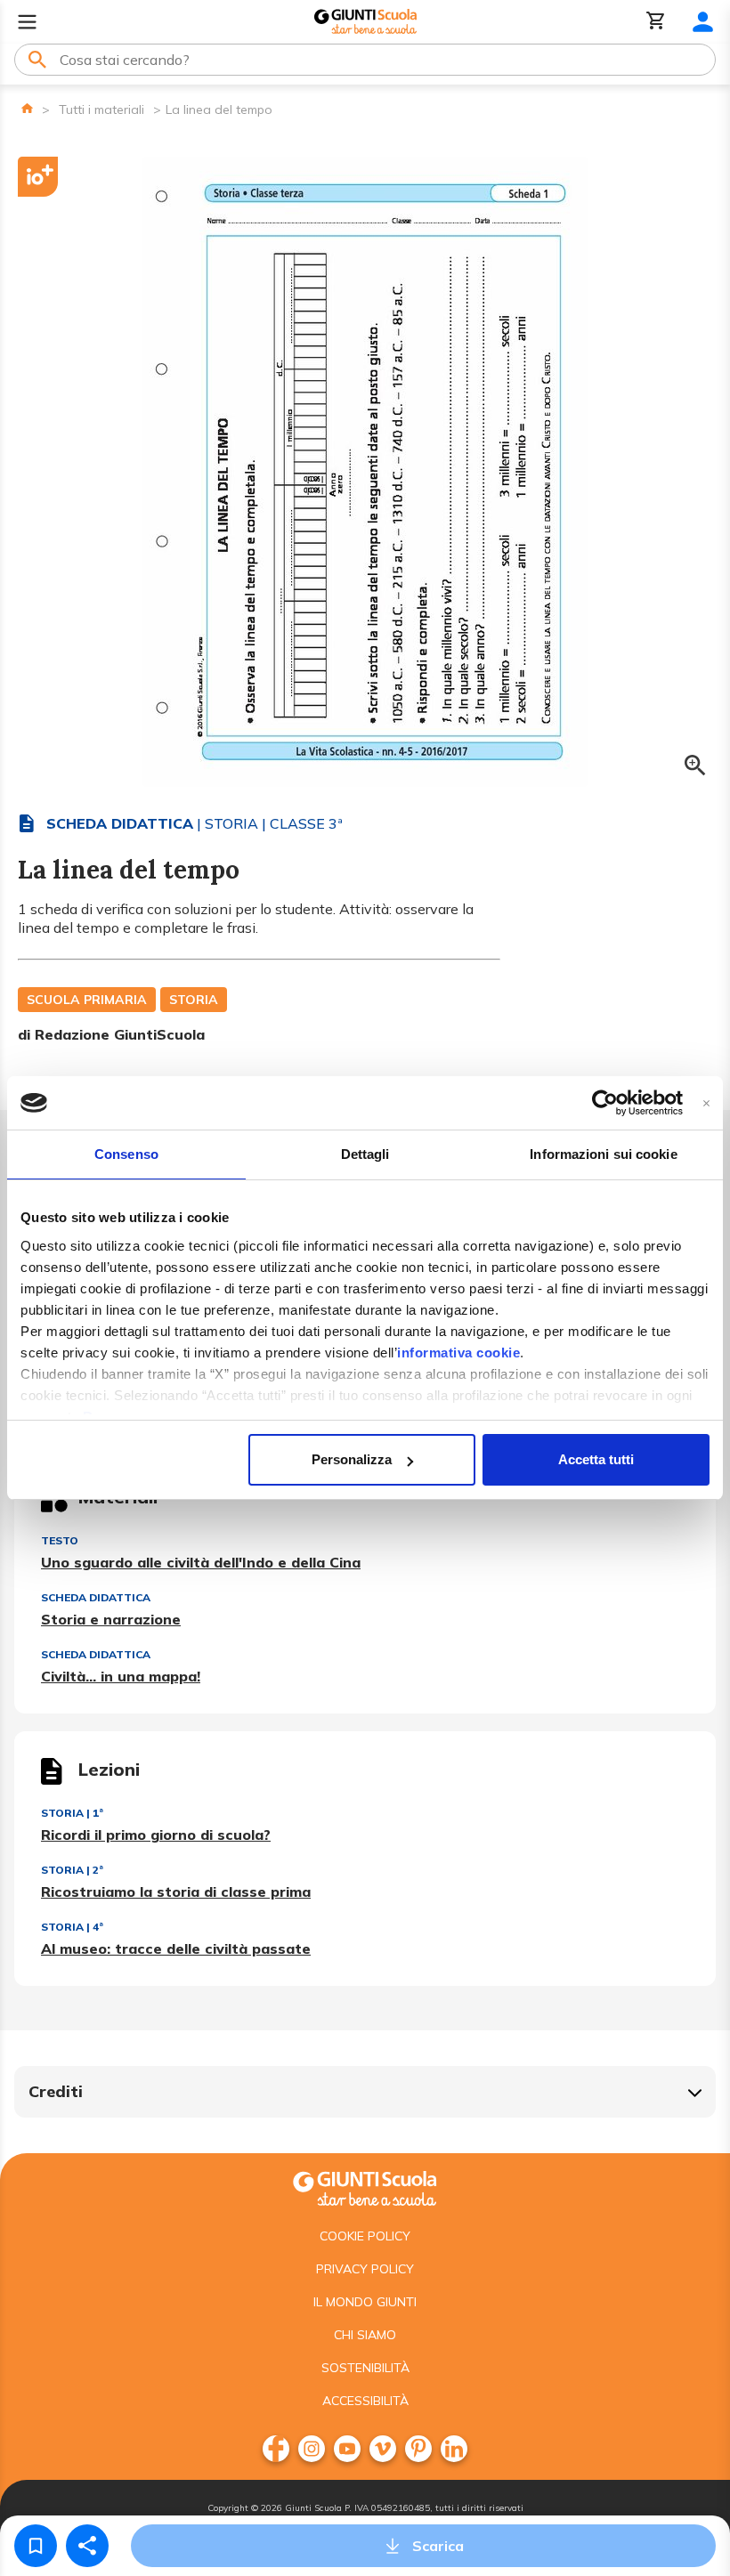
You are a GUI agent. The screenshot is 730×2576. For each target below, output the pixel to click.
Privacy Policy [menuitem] (365, 2269)
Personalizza (352, 1459)
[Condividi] (87, 2546)
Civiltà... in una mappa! (121, 1676)
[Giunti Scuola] (365, 22)
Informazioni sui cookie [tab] (603, 1154)
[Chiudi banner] (706, 1103)
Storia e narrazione (111, 1619)
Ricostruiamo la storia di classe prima (176, 1891)
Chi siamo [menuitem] (365, 2335)
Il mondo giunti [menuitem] (365, 2302)
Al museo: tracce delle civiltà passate (176, 1948)
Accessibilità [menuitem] (365, 2401)
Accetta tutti (596, 1459)
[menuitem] (276, 2449)
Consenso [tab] (126, 1154)
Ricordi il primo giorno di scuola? (156, 1835)
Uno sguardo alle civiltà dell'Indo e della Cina (201, 1562)
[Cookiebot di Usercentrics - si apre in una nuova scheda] (605, 1103)
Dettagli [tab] (365, 1154)
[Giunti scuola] (365, 2187)
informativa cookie (458, 1353)
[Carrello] (656, 22)
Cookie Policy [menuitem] (365, 2236)
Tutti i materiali (101, 109)
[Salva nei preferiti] (36, 2546)
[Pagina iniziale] (27, 108)
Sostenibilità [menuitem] (365, 2368)
